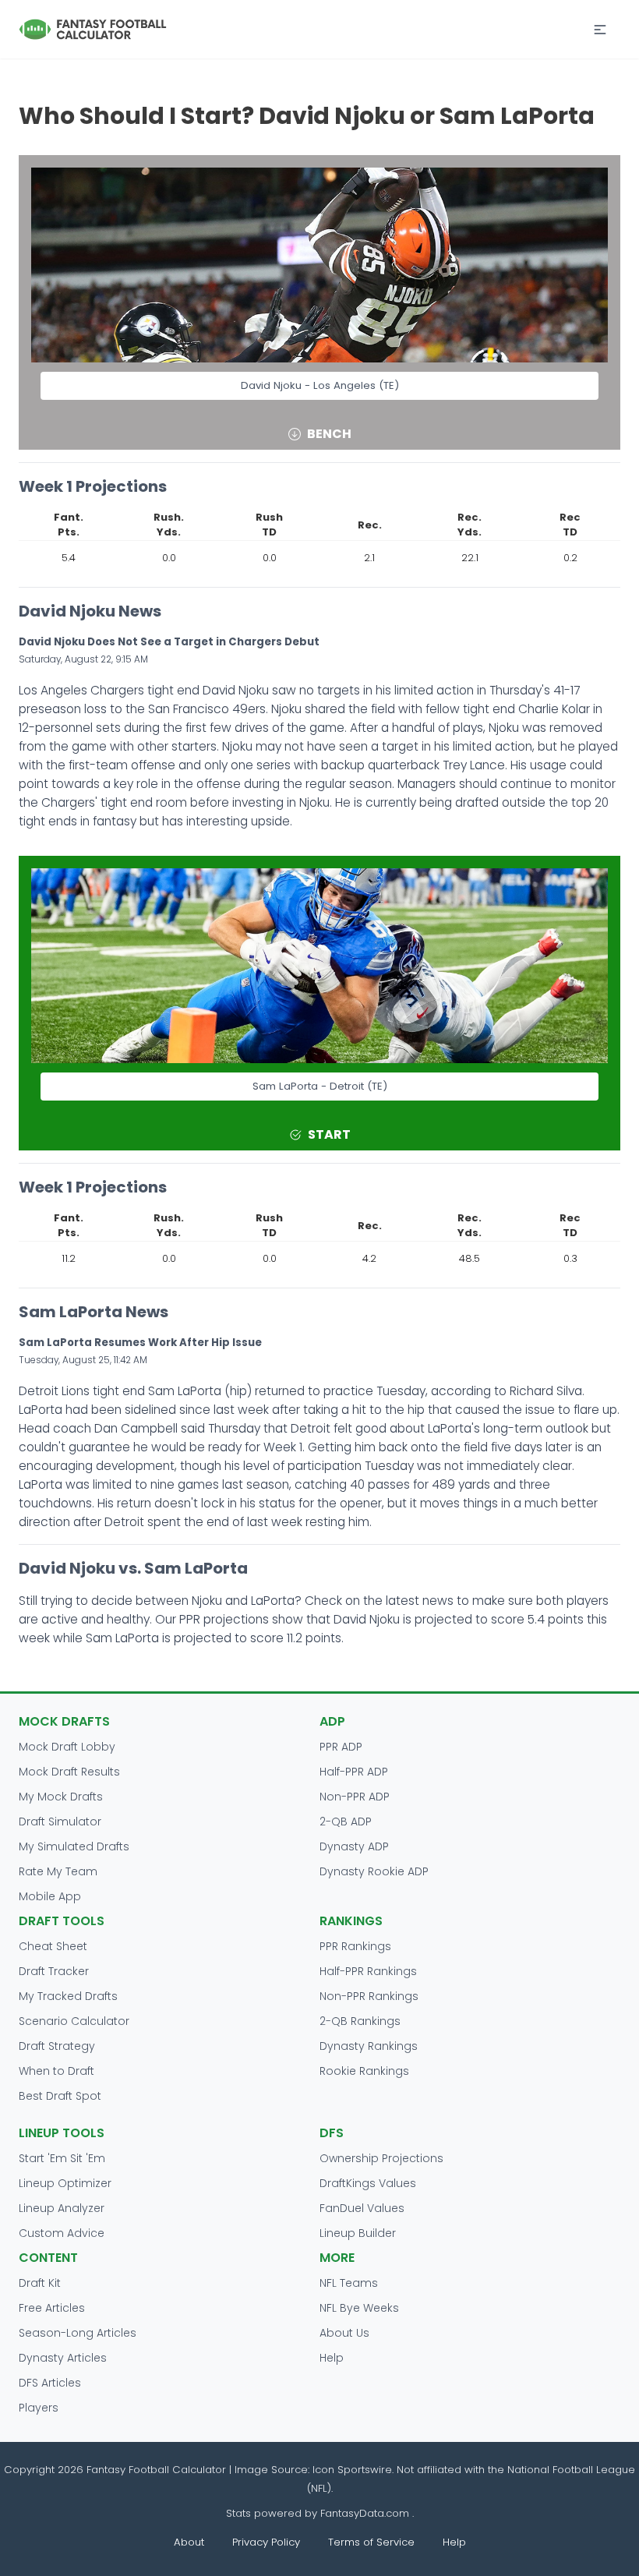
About (189, 2542)
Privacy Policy (266, 2542)
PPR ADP (341, 1747)
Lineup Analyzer (62, 2208)
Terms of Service (371, 2542)
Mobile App (50, 1896)
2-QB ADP (346, 1822)
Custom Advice (62, 2233)
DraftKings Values (368, 2183)
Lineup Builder (358, 2233)
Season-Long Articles (78, 2333)
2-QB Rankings (360, 2021)
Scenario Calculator (74, 2021)
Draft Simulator (60, 1822)
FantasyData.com (366, 2513)
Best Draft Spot (60, 2096)
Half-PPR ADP (354, 1772)
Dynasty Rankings (369, 2046)
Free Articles (52, 2308)
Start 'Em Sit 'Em (62, 2158)
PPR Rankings (355, 1946)
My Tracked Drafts (68, 1996)
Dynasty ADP (354, 1846)
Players (39, 2408)
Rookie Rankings (364, 2071)
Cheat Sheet (53, 1946)
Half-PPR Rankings (368, 1971)
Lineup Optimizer (65, 2183)
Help (332, 2358)
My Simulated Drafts (74, 1846)
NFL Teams (349, 2283)
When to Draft (56, 2071)
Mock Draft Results (69, 1772)
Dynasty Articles (63, 2358)
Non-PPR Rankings (369, 1996)
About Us (344, 2333)
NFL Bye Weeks (359, 2308)
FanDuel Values (362, 2208)
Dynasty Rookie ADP (374, 1871)
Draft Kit (40, 2283)
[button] (600, 30)
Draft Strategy (57, 2046)
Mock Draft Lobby (67, 1747)
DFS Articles (50, 2383)
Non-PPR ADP (355, 1797)
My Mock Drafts (61, 1797)
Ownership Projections (381, 2158)
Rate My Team (58, 1871)
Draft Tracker (54, 1971)
